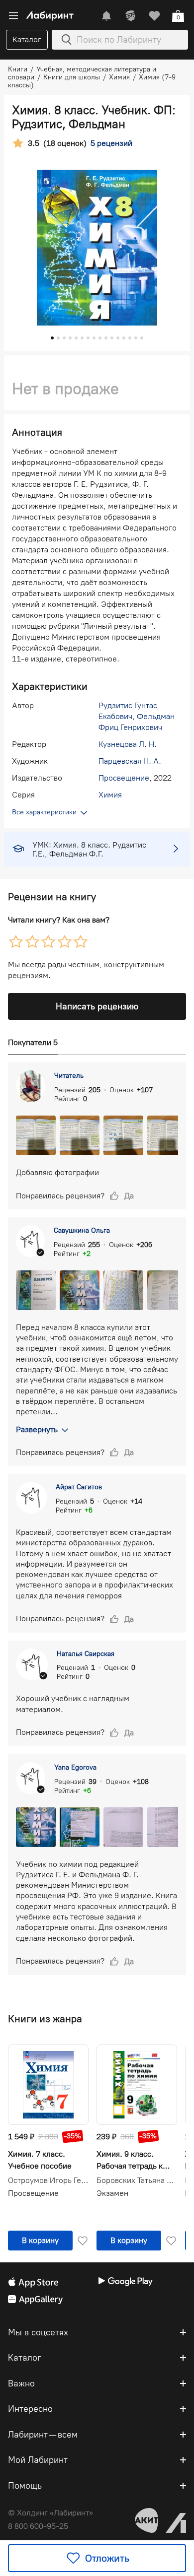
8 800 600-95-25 (38, 2526)
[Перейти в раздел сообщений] (106, 16)
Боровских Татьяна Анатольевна (137, 2180)
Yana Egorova (75, 1767)
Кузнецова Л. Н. (128, 744)
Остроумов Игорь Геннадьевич (48, 2180)
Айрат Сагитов (79, 1487)
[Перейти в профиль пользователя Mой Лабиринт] (130, 16)
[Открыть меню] (13, 16)
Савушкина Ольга (82, 1230)
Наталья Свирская (86, 1654)
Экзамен (112, 2193)
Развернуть (37, 1429)
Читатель (69, 1076)
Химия (110, 795)
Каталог (27, 39)
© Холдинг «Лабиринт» (50, 2513)
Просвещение (124, 778)
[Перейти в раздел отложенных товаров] (154, 16)
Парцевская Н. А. (130, 761)
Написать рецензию (97, 1006)
